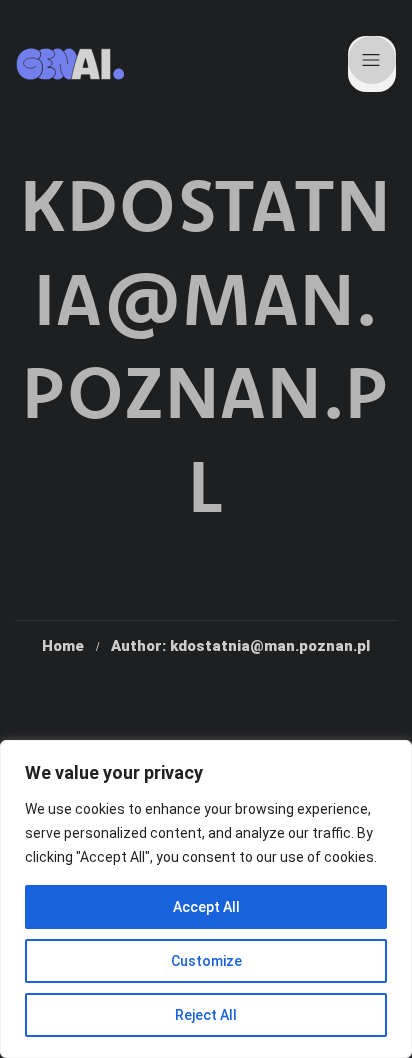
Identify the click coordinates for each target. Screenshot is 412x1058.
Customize (206, 961)
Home (63, 646)
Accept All (206, 907)
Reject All (206, 1015)
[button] (372, 64)
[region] (206, 899)
